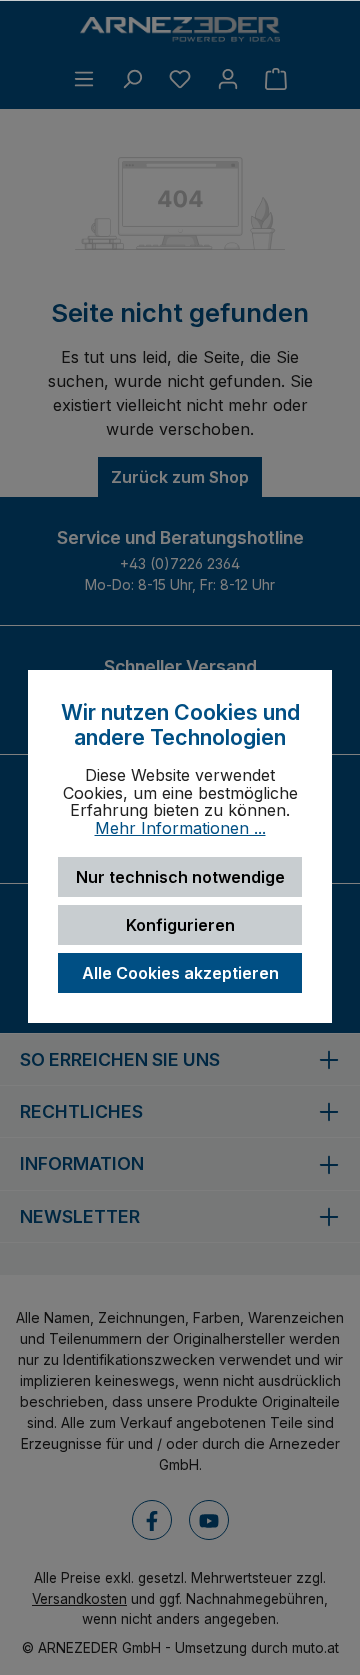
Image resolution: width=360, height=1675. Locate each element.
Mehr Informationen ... (180, 829)
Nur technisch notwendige (180, 877)
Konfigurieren (180, 925)
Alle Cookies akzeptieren (180, 973)
